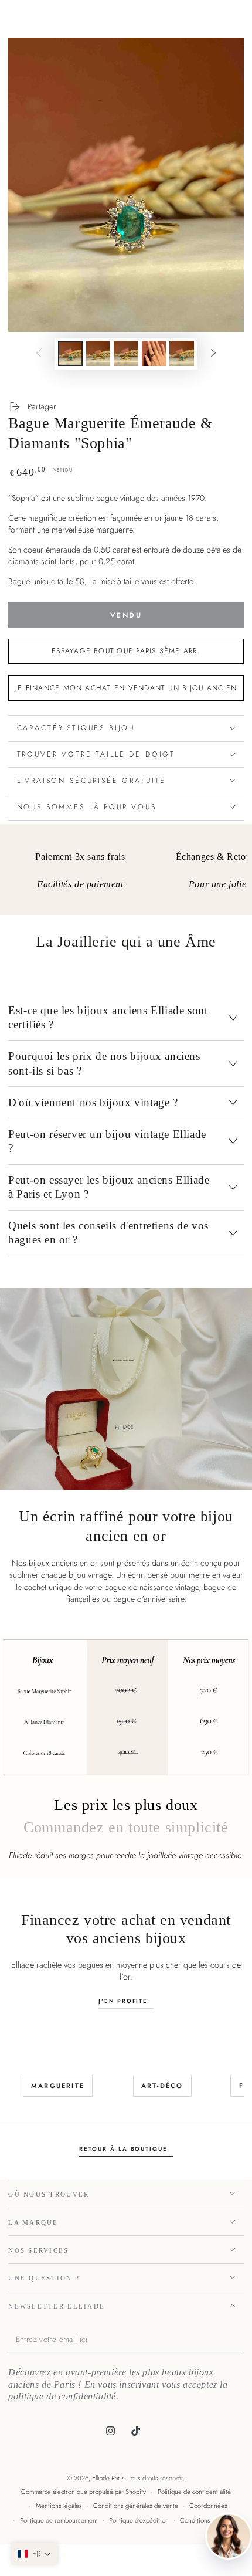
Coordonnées (208, 2506)
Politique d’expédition (139, 2520)
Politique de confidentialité (194, 2492)
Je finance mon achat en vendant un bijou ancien (126, 688)
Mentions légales (59, 2506)
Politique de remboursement (59, 2520)
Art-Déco (162, 2086)
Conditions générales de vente (136, 2506)
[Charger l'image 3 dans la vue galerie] (126, 353)
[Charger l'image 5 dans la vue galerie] (182, 353)
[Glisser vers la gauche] (39, 354)
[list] (126, 874)
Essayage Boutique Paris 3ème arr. (126, 651)
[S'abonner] (241, 2340)
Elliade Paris (108, 2478)
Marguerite (58, 2086)
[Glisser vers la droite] (213, 354)
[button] (35, 2554)
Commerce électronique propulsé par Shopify (84, 2492)
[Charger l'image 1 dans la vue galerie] (70, 353)
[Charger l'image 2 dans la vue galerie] (98, 353)
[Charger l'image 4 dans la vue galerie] (154, 353)
